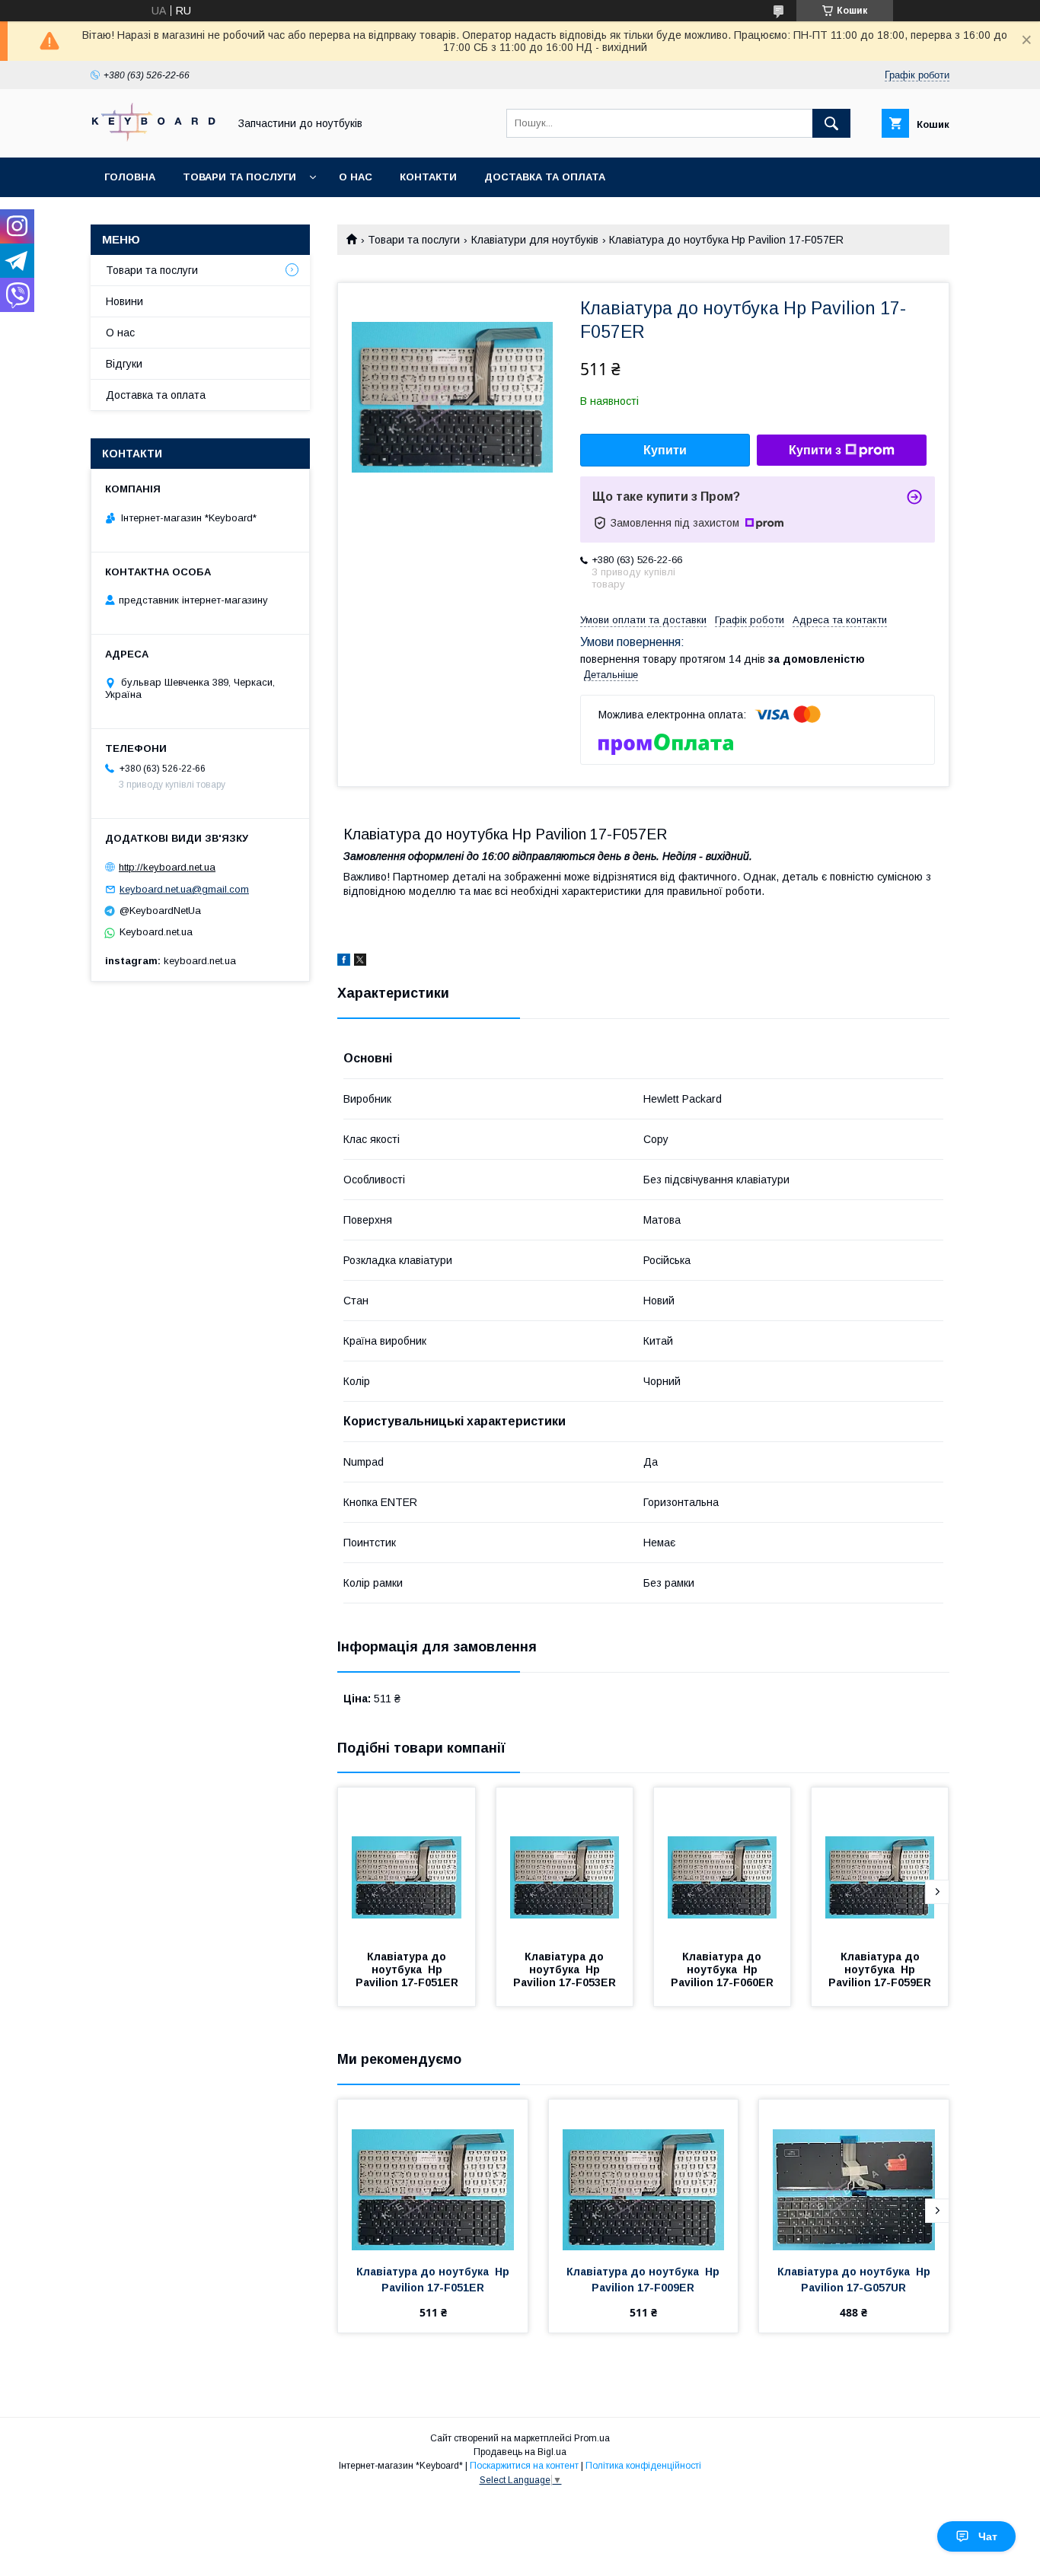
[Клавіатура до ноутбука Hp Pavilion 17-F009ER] (644, 2176)
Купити (665, 450)
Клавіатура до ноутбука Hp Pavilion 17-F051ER (407, 1969)
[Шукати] (831, 123)
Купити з (815, 450)
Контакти (428, 177)
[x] (360, 962)
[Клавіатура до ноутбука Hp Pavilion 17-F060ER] (723, 1864)
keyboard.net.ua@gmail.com (184, 889)
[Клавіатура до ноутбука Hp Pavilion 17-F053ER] (565, 1864)
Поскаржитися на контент (524, 2466)
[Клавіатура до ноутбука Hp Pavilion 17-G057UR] (854, 2176)
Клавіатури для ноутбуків (535, 240)
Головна (130, 177)
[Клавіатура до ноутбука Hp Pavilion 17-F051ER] (407, 1864)
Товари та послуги (239, 177)
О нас (356, 177)
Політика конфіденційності (643, 2466)
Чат (988, 2536)
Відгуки (124, 364)
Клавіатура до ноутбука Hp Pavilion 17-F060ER (722, 1969)
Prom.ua (592, 2438)
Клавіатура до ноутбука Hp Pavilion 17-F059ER (880, 1969)
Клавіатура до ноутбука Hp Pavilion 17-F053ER (565, 1969)
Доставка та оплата (545, 177)
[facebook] (344, 962)
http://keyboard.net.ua (167, 867)
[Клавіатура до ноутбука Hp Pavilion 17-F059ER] (880, 1864)
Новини (124, 301)
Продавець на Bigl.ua (520, 2452)
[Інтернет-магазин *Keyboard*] (155, 138)
